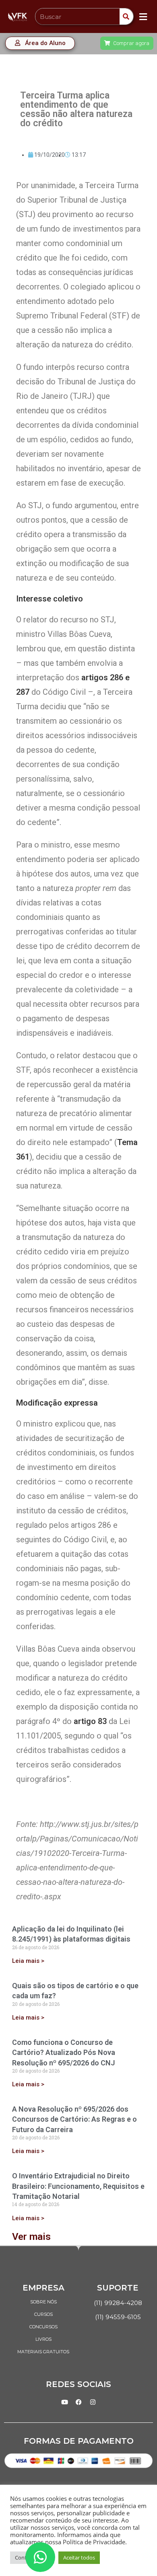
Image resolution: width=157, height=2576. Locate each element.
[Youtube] (64, 2402)
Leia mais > (28, 1961)
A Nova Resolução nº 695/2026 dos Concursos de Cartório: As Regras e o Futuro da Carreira (74, 2119)
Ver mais (31, 2237)
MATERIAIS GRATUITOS (43, 2352)
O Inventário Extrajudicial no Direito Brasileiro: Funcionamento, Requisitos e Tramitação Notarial (78, 2186)
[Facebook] (78, 2402)
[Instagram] (93, 2402)
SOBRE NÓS (43, 2302)
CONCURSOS (43, 2327)
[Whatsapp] (40, 2557)
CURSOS (43, 2314)
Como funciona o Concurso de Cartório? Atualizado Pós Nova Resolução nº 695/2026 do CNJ (64, 2052)
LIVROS (43, 2339)
